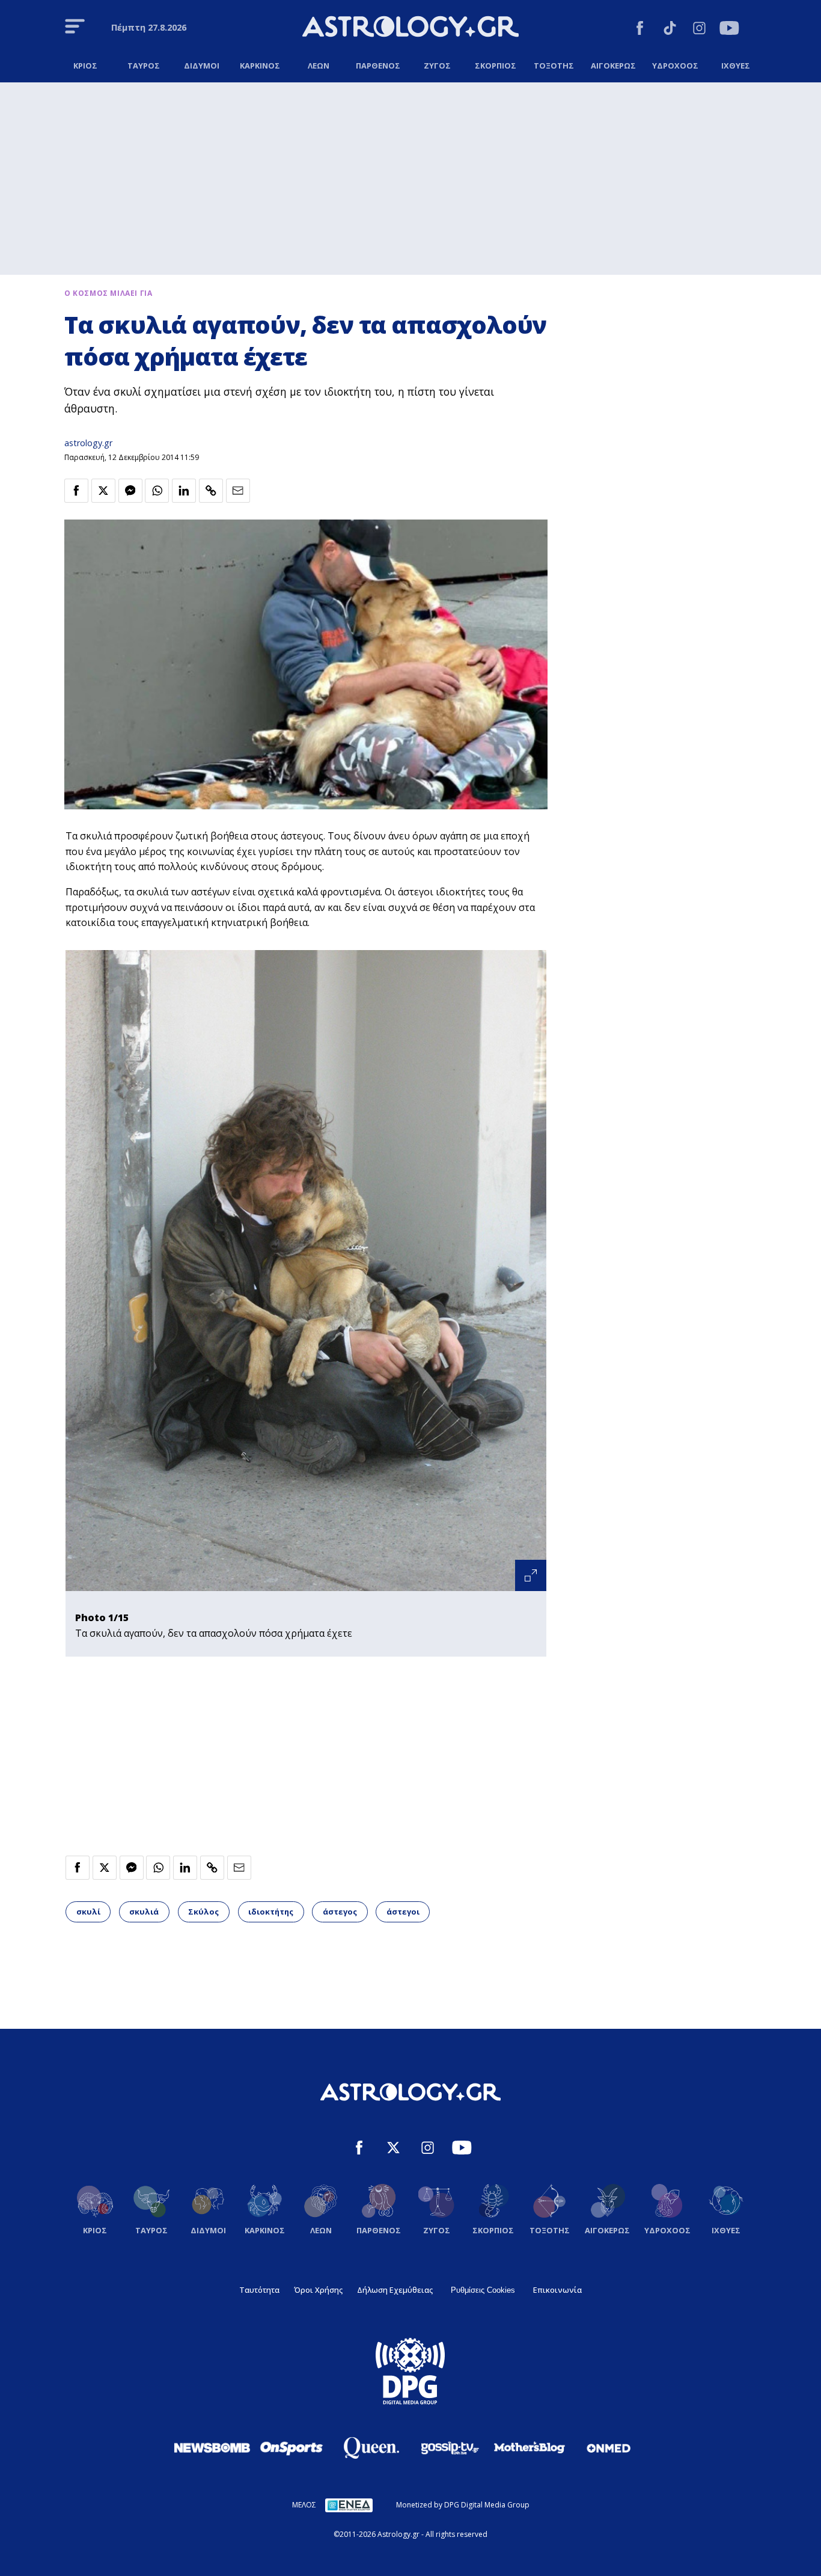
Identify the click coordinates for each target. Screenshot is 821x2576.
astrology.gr (88, 443)
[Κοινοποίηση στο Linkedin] (184, 491)
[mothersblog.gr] (530, 2448)
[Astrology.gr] (410, 28)
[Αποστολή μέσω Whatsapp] (157, 491)
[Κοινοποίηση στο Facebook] (76, 491)
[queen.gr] (371, 2448)
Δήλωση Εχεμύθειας (395, 2290)
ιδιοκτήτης (271, 1912)
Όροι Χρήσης (318, 2290)
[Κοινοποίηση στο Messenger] (130, 491)
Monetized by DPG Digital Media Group (463, 2505)
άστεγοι (403, 1912)
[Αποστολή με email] (238, 491)
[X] (393, 2149)
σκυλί (88, 1912)
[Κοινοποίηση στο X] (103, 491)
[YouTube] (729, 30)
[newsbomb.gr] (212, 2447)
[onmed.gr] (609, 2448)
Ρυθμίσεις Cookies (483, 2290)
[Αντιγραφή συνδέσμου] (211, 491)
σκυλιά (144, 1912)
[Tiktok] (670, 30)
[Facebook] (640, 30)
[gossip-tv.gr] (450, 2448)
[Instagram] (699, 30)
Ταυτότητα (259, 2290)
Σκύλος (203, 1912)
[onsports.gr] (291, 2447)
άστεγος (340, 1912)
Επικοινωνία (557, 2290)
